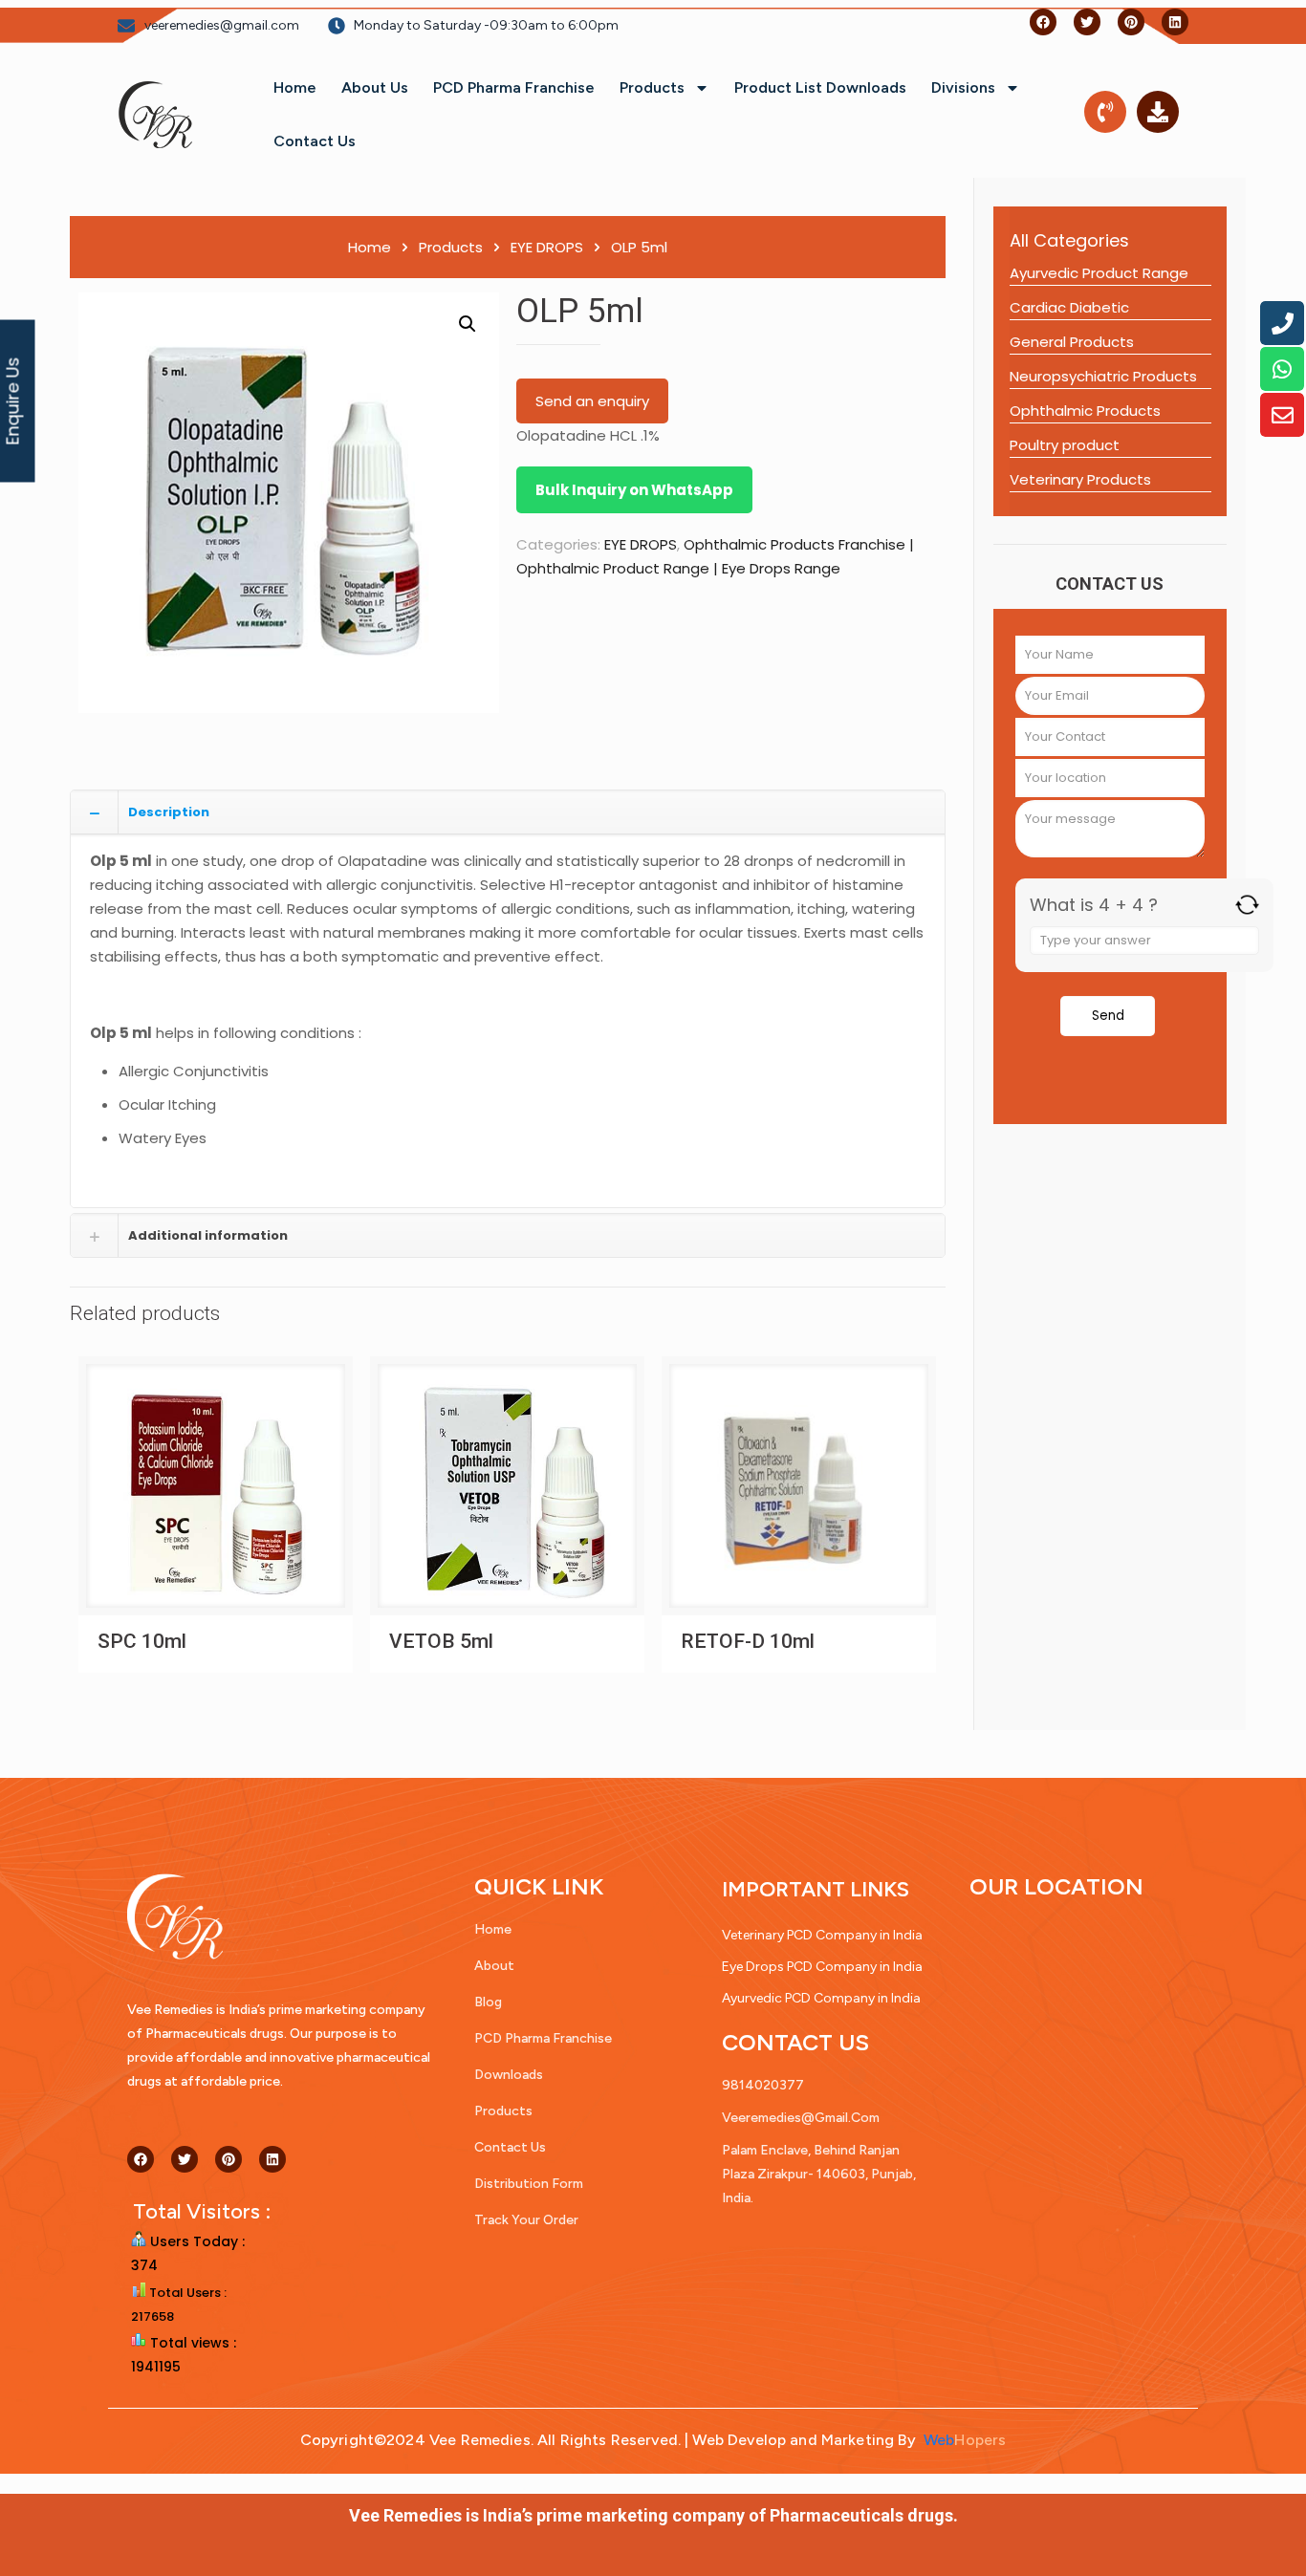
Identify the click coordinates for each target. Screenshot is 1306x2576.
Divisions (963, 87)
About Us (375, 87)
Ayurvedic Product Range (1099, 273)
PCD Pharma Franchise (514, 87)
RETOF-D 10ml (748, 1641)
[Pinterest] (1131, 22)
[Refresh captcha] (1247, 905)
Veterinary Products (1080, 479)
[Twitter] (1087, 22)
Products (652, 87)
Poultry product (1065, 445)
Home (295, 87)
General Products (1072, 342)
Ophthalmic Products (1085, 411)
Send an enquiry (592, 401)
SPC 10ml (142, 1641)
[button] (468, 324)
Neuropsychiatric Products (1103, 376)
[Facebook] (1043, 22)
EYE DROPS (547, 247)
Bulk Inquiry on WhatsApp (634, 490)
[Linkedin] (1175, 22)
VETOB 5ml (441, 1641)
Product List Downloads (820, 87)
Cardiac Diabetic (1069, 307)
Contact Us (315, 141)
